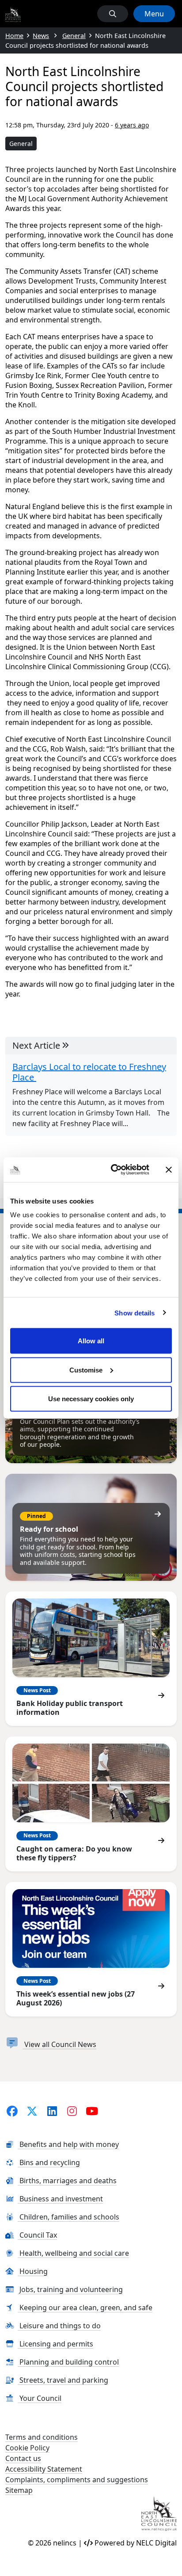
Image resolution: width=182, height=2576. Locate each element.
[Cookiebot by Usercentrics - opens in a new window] (113, 1170)
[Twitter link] (32, 2111)
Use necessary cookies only (91, 1399)
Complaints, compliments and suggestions (77, 2480)
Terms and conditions (42, 2437)
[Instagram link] (72, 2111)
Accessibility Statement (44, 2469)
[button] (113, 14)
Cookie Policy (27, 2448)
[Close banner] (169, 1169)
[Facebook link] (12, 2111)
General (21, 144)
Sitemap (19, 2490)
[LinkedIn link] (52, 2111)
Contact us (23, 2458)
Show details (135, 1313)
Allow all (91, 1341)
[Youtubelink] (92, 2111)
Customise (86, 1370)
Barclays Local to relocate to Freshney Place (89, 1072)
